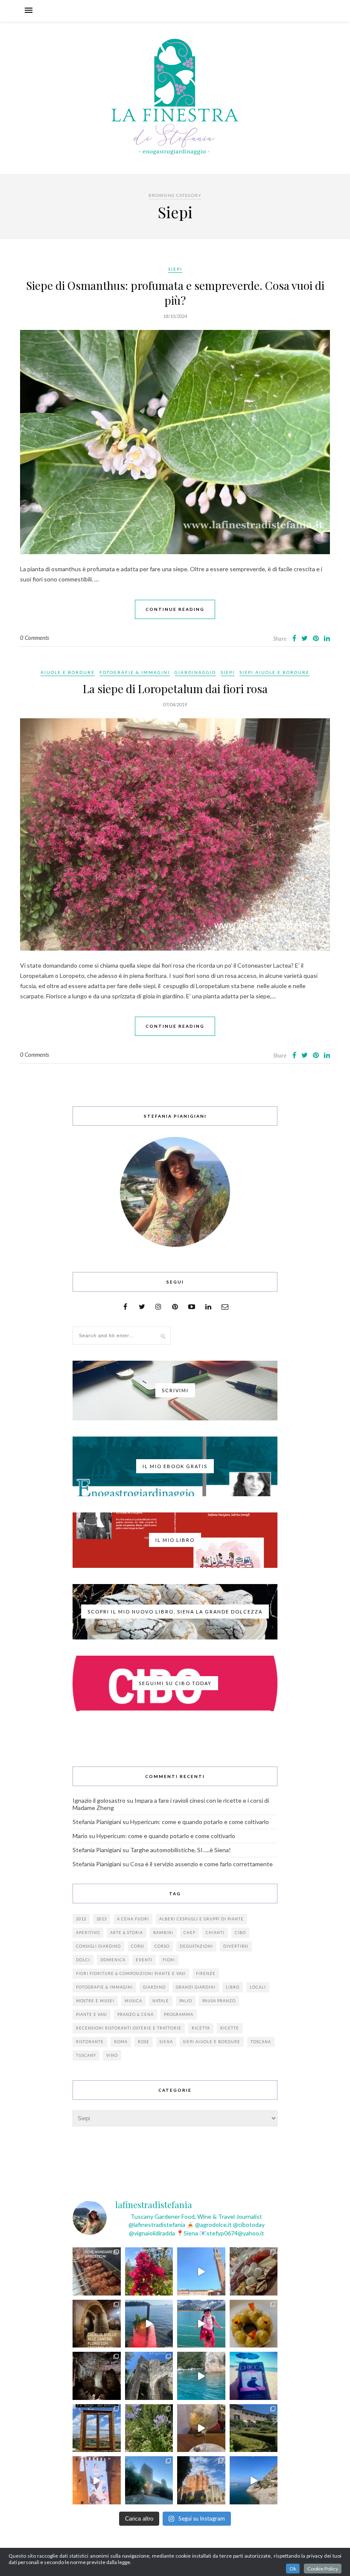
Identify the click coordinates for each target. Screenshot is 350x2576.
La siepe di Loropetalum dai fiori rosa (175, 689)
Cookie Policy (323, 2569)
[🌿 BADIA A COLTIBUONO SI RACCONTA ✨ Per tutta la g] (254, 2428)
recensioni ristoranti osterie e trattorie (129, 2028)
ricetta (201, 2028)
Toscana (261, 2042)
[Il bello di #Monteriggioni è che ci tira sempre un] (149, 2480)
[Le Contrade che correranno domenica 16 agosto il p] (201, 2271)
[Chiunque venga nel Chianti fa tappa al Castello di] (201, 2480)
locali (258, 1987)
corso (162, 1946)
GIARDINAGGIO (195, 672)
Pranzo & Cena (136, 2014)
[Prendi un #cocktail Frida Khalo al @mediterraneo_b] (149, 2324)
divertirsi (236, 1946)
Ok (293, 2569)
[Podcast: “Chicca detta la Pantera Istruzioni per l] (254, 2376)
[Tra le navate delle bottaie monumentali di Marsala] (97, 2324)
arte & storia (127, 1933)
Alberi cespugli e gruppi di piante (201, 1919)
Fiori (169, 1960)
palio (186, 2001)
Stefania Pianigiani (97, 1822)
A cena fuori (133, 1919)
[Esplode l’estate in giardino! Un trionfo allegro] (149, 2428)
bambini (163, 1933)
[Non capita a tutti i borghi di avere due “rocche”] (97, 2428)
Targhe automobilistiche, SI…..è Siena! (181, 1850)
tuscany (86, 2055)
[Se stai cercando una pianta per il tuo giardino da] (149, 2271)
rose (144, 2042)
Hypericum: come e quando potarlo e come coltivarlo (200, 1822)
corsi (138, 1946)
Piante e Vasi (92, 2014)
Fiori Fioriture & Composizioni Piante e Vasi (131, 1973)
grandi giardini (196, 1987)
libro (233, 1987)
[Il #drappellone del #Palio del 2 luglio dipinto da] (97, 2480)
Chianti (215, 1933)
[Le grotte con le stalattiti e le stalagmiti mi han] (97, 2376)
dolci (83, 1960)
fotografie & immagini (104, 1987)
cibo (240, 1933)
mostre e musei (95, 2001)
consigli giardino (98, 1946)
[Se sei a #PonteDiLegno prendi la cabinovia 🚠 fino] (201, 2324)
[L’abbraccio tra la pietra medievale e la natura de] (149, 2376)
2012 (81, 1919)
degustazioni (196, 1946)
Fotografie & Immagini (135, 672)
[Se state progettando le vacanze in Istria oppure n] (254, 2324)
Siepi (175, 269)
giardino (154, 1987)
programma (179, 2014)
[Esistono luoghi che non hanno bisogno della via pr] (97, 2271)
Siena (166, 2042)
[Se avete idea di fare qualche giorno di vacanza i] (201, 2376)
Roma (121, 2042)
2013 (102, 1919)
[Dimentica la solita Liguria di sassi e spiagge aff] (254, 2480)
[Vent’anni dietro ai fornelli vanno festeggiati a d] (254, 2271)
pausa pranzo (219, 2001)
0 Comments (35, 638)
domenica (113, 1960)
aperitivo (88, 1933)
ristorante (90, 2042)
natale (161, 2001)
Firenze (206, 1973)
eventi (144, 1960)
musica (133, 2001)
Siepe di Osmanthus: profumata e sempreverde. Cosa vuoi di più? (175, 293)
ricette (230, 2028)
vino (112, 2055)
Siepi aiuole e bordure (274, 672)
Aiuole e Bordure (68, 672)
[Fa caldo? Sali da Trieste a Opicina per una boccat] (201, 2428)
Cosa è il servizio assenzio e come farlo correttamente (201, 1864)
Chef (190, 1933)
